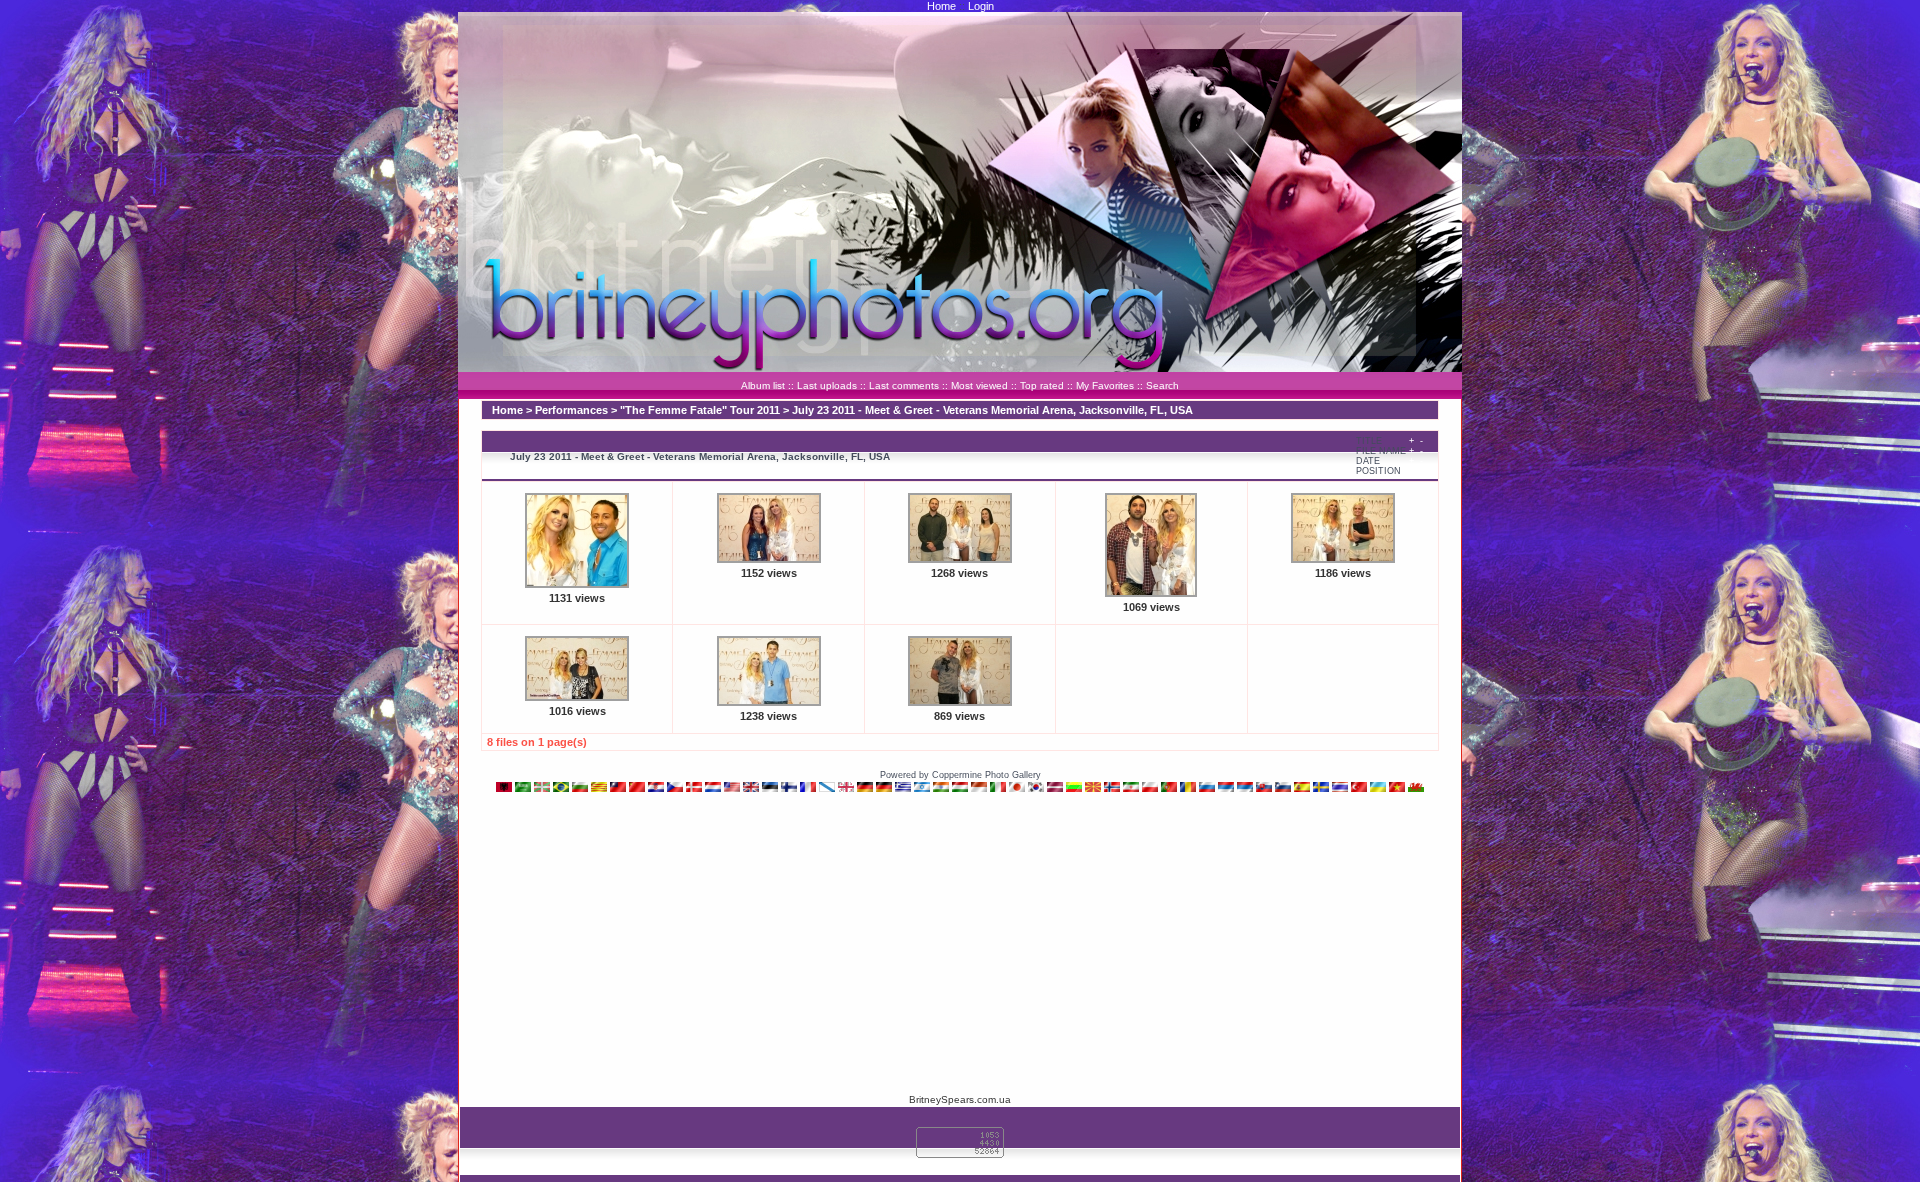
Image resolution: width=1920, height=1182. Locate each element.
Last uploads (827, 385)
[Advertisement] (960, 942)
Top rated (1042, 385)
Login (981, 6)
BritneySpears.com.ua (960, 1099)
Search (1162, 385)
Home (941, 6)
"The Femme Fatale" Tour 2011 (700, 410)
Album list (763, 385)
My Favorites (1105, 385)
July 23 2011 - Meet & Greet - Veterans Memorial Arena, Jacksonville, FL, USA (992, 410)
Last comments (904, 385)
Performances (571, 410)
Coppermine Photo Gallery (986, 775)
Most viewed (979, 385)
